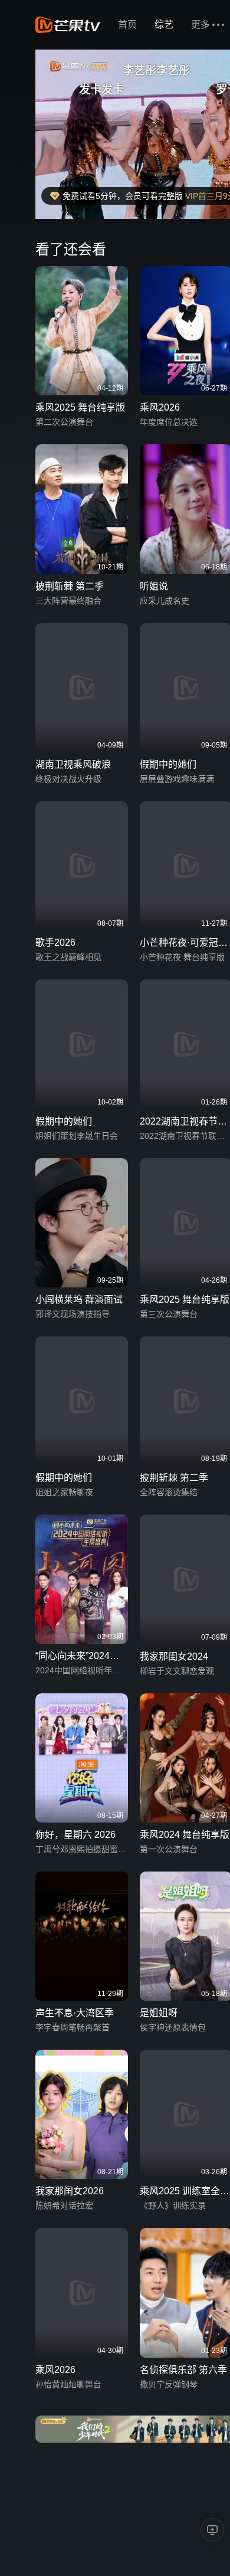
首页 (127, 24)
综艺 (164, 24)
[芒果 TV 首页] (68, 25)
